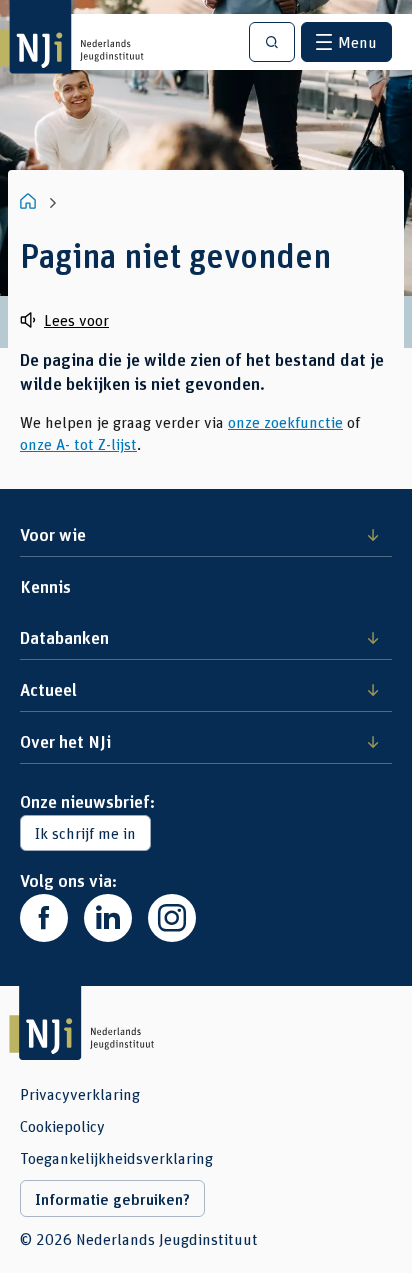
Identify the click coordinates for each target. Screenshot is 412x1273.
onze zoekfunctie (285, 421)
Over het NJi (65, 741)
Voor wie (53, 534)
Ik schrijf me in (85, 832)
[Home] (30, 201)
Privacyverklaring (80, 1094)
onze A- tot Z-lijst (78, 443)
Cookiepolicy (62, 1126)
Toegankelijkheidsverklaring (116, 1158)
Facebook (44, 918)
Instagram (172, 918)
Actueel (48, 689)
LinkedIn (108, 918)
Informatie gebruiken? (112, 1199)
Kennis (45, 586)
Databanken (64, 637)
